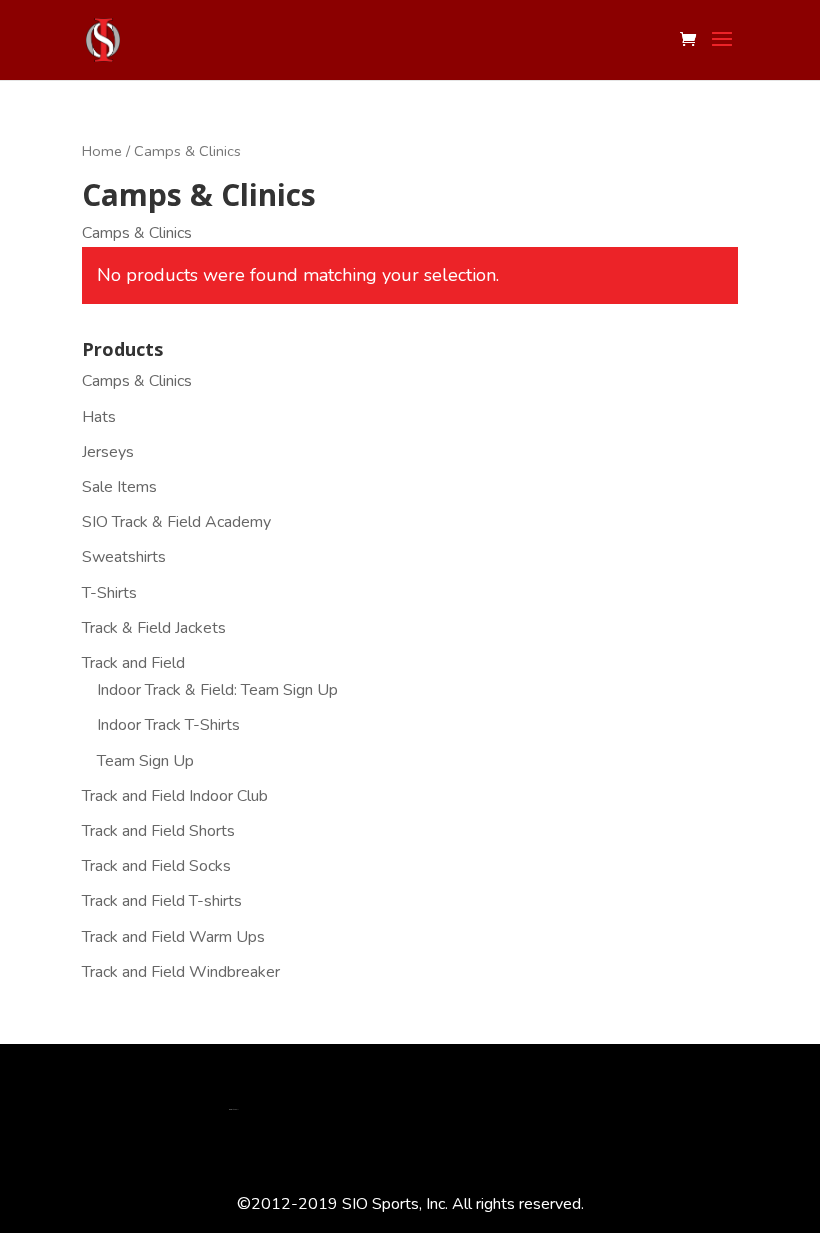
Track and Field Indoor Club (175, 796)
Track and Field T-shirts (162, 901)
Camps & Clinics (137, 381)
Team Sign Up (145, 761)
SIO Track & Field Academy (176, 522)
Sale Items (119, 487)
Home (102, 151)
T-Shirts (109, 593)
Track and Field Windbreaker (181, 972)
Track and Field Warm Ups (173, 937)
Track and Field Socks (156, 866)
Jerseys (108, 452)
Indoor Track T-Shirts (168, 725)
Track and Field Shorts (158, 831)
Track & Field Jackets (154, 628)
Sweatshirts (124, 557)
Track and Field (133, 663)
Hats (99, 417)
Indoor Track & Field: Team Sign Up (217, 690)
